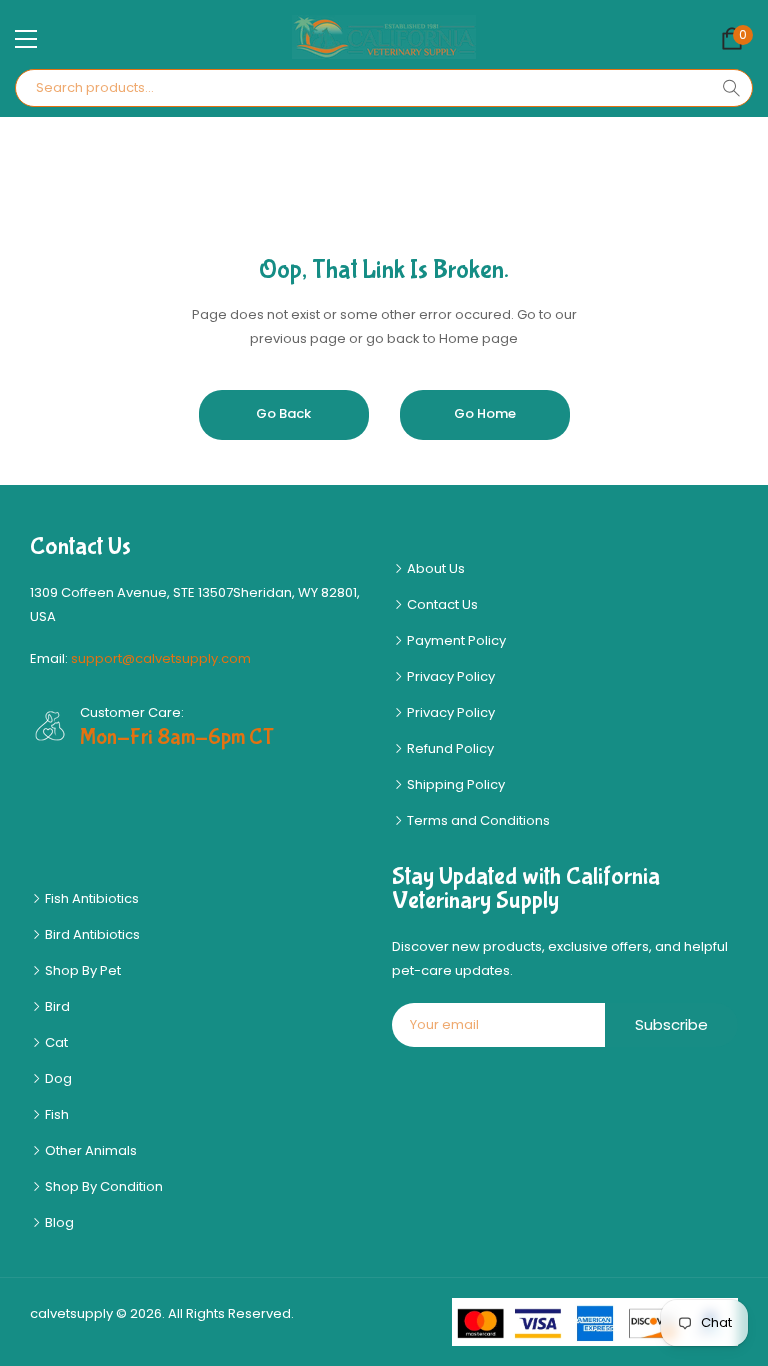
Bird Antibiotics (91, 934)
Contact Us (441, 604)
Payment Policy (455, 640)
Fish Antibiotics (90, 898)
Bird (56, 1006)
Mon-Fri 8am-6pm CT (177, 737)
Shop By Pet (81, 970)
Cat (55, 1042)
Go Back (283, 413)
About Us (434, 568)
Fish (55, 1114)
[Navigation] (26, 39)
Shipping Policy (454, 784)
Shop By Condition (102, 1186)
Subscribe (671, 1024)
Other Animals (89, 1150)
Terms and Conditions (477, 820)
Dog (57, 1078)
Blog (58, 1222)
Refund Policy (449, 748)
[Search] (731, 88)
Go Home (485, 413)
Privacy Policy (449, 676)
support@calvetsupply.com (161, 658)
